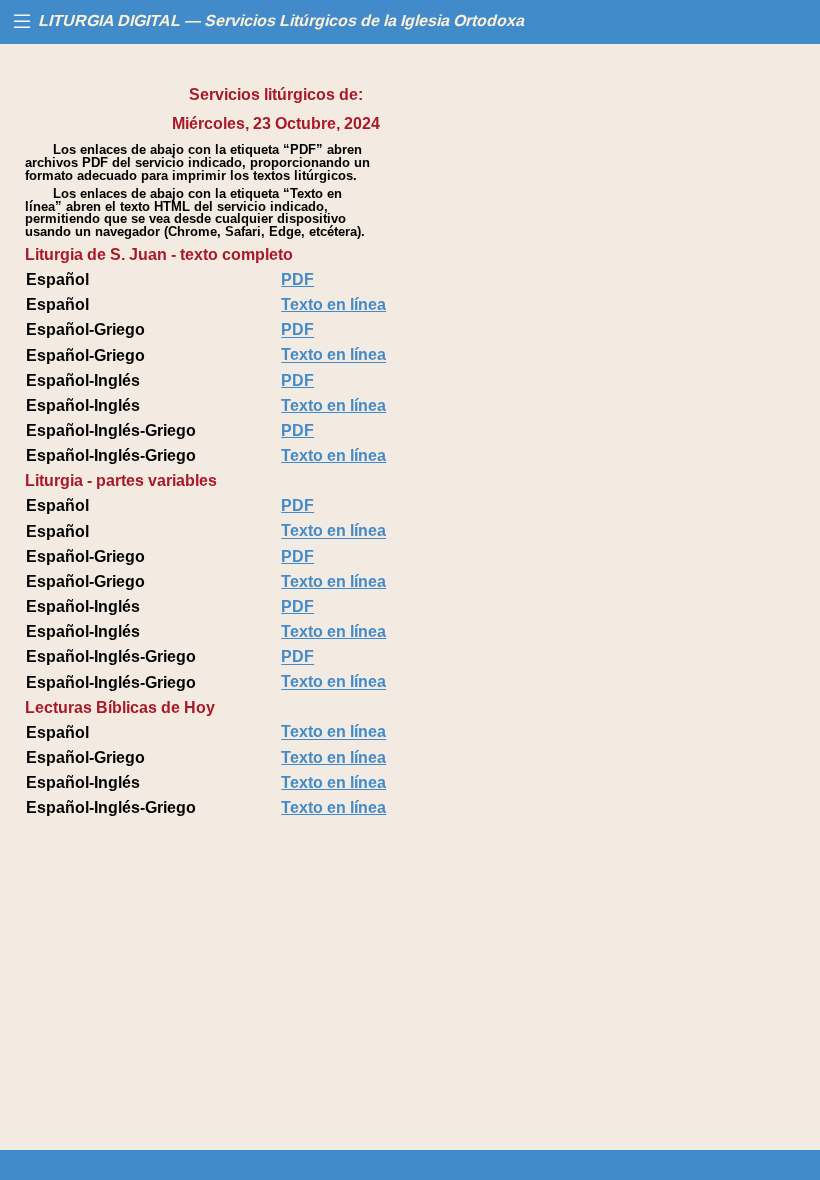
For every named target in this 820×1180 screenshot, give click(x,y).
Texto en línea (333, 304)
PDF (297, 279)
